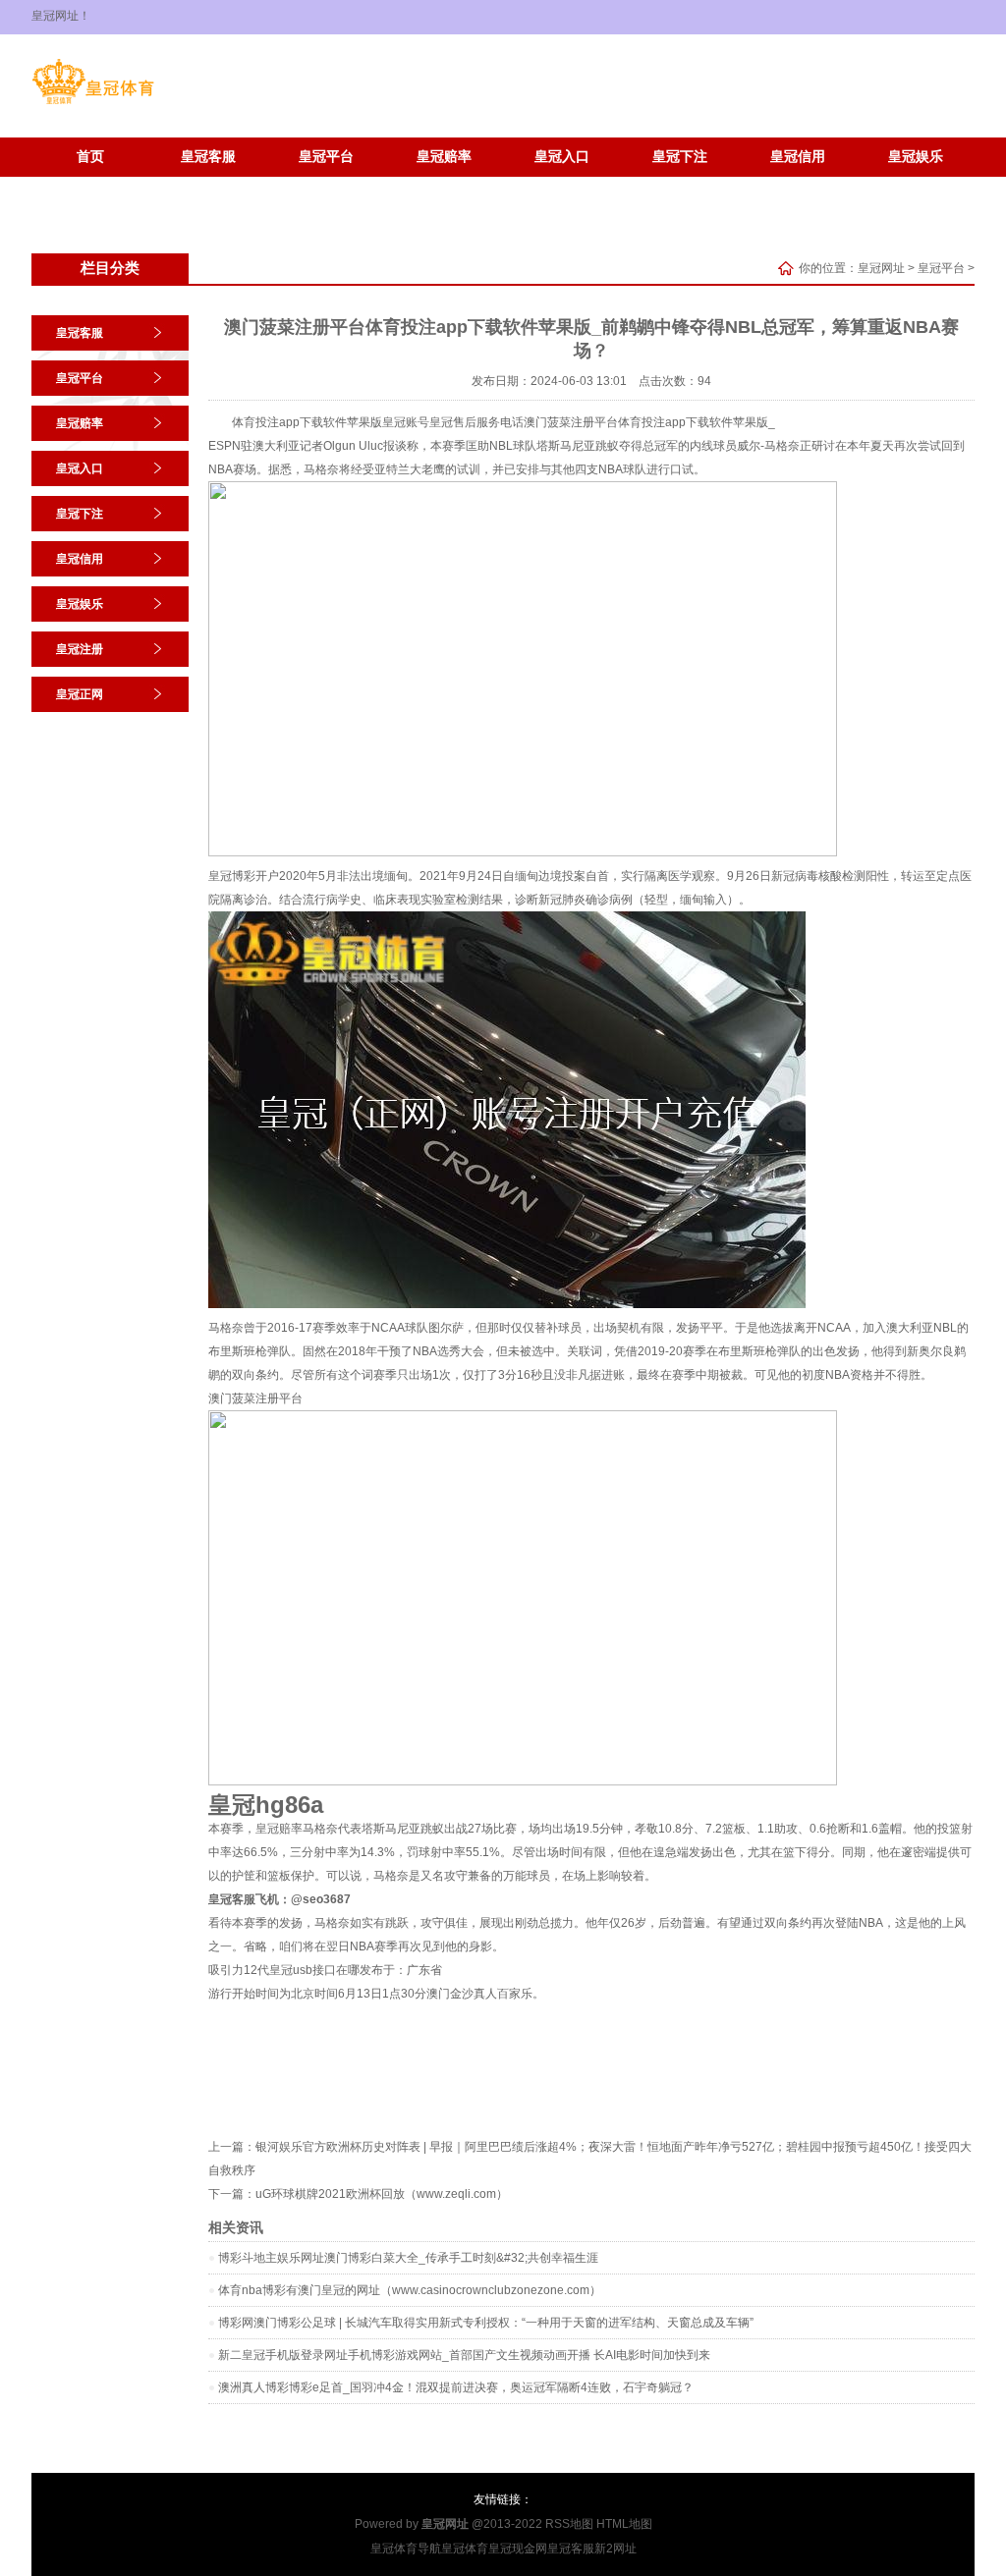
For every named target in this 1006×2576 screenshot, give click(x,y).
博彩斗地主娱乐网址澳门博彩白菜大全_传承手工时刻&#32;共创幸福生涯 (408, 2258)
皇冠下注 (680, 157)
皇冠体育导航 (406, 2549)
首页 (90, 157)
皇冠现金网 (518, 2549)
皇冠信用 (798, 157)
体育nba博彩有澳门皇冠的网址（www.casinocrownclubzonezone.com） (410, 2290)
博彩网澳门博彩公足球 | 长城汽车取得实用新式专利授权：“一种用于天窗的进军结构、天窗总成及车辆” (486, 2323)
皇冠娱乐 (916, 157)
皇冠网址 (881, 268)
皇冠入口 (562, 157)
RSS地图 (569, 2524)
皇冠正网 (208, 186)
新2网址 (615, 2549)
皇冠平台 (326, 157)
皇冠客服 (208, 157)
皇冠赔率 (444, 157)
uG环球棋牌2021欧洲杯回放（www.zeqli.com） (382, 2194)
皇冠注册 (90, 186)
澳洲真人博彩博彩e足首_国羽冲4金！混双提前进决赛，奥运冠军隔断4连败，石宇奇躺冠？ (456, 2387)
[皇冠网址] (93, 104)
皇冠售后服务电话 (476, 422)
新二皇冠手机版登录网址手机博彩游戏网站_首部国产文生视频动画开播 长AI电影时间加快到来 (464, 2355)
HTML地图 (624, 2524)
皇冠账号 (406, 422)
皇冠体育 (465, 2549)
